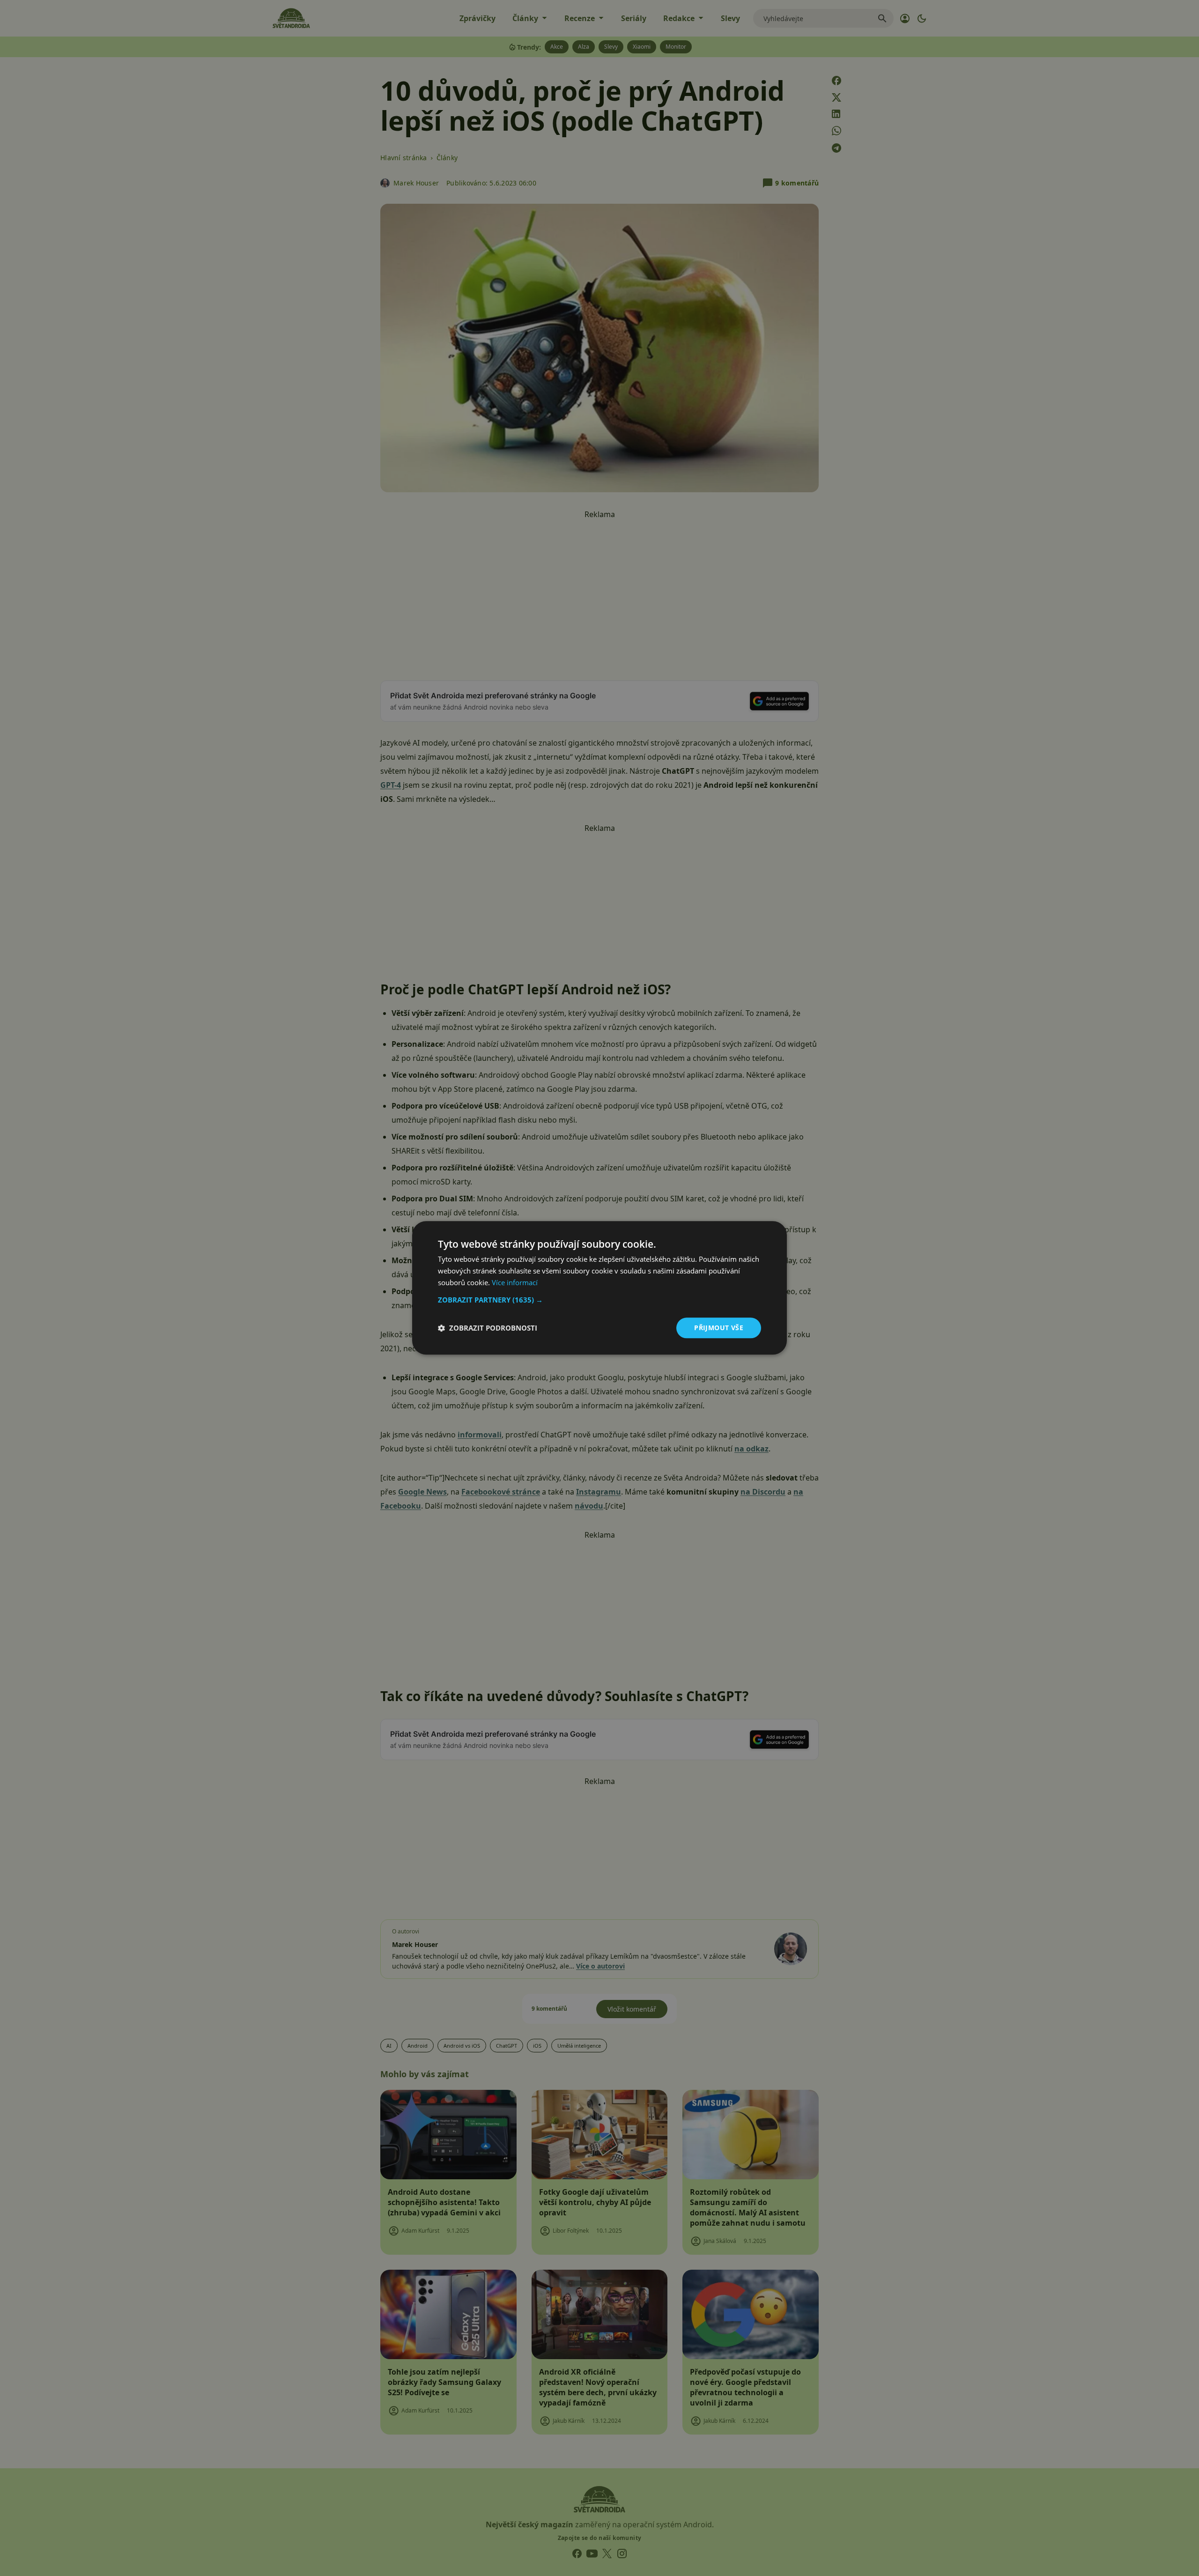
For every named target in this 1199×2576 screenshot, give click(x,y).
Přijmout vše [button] (719, 1328)
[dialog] (599, 1288)
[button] (599, 1300)
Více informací (515, 1282)
